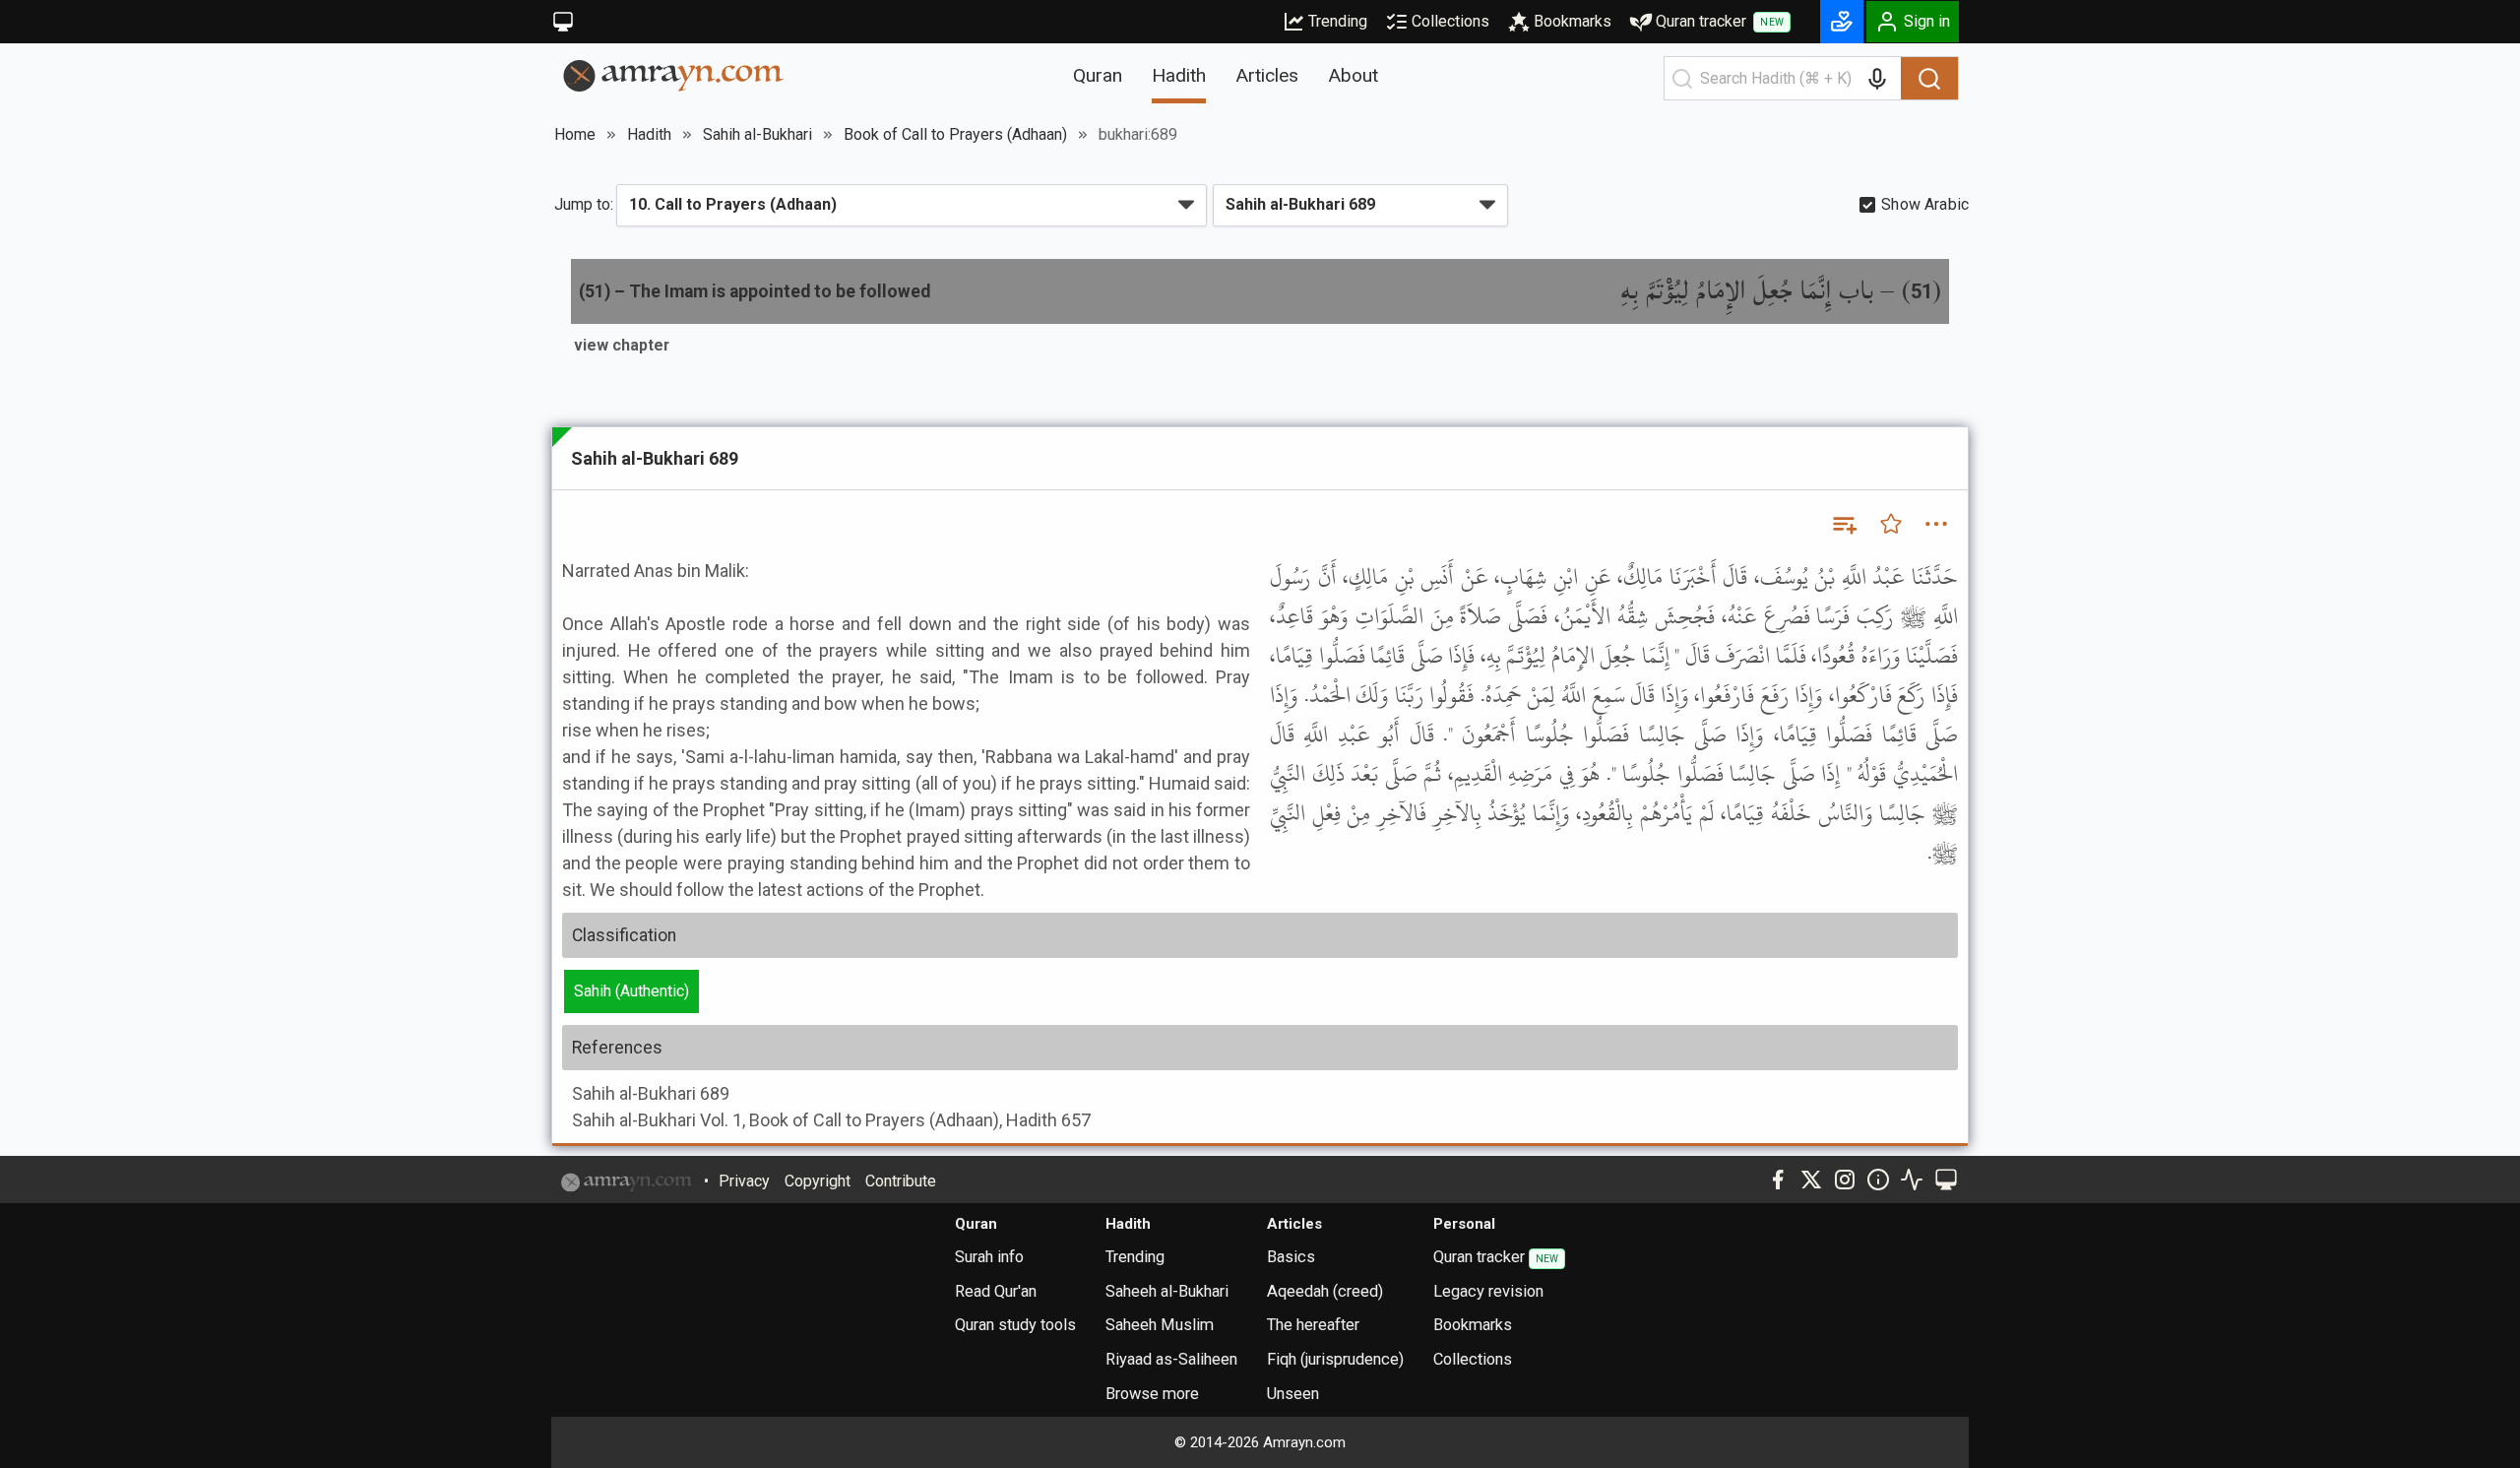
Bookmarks (1573, 21)
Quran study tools (1015, 1325)
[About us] (1878, 1180)
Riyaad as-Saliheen (1171, 1359)
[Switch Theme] (563, 22)
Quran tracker (1720, 21)
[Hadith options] (1936, 524)
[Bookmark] (1891, 524)
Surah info (989, 1257)
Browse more (1152, 1394)
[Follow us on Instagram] (1845, 1180)
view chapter (622, 345)
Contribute (901, 1181)
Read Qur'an (996, 1291)
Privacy (744, 1181)
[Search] (1929, 79)
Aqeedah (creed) (1325, 1291)
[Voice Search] (1877, 79)
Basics (1291, 1257)
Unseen (1293, 1394)
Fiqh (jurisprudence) (1335, 1359)
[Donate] (1842, 22)
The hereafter (1313, 1325)
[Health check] (1912, 1180)
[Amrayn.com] (674, 74)
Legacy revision (1488, 1291)
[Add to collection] (1844, 524)
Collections (1450, 21)
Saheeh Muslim (1160, 1325)
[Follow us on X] (1811, 1180)
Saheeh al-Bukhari (1167, 1291)
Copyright (818, 1181)
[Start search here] (1682, 79)
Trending (1338, 21)
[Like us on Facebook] (1778, 1180)
